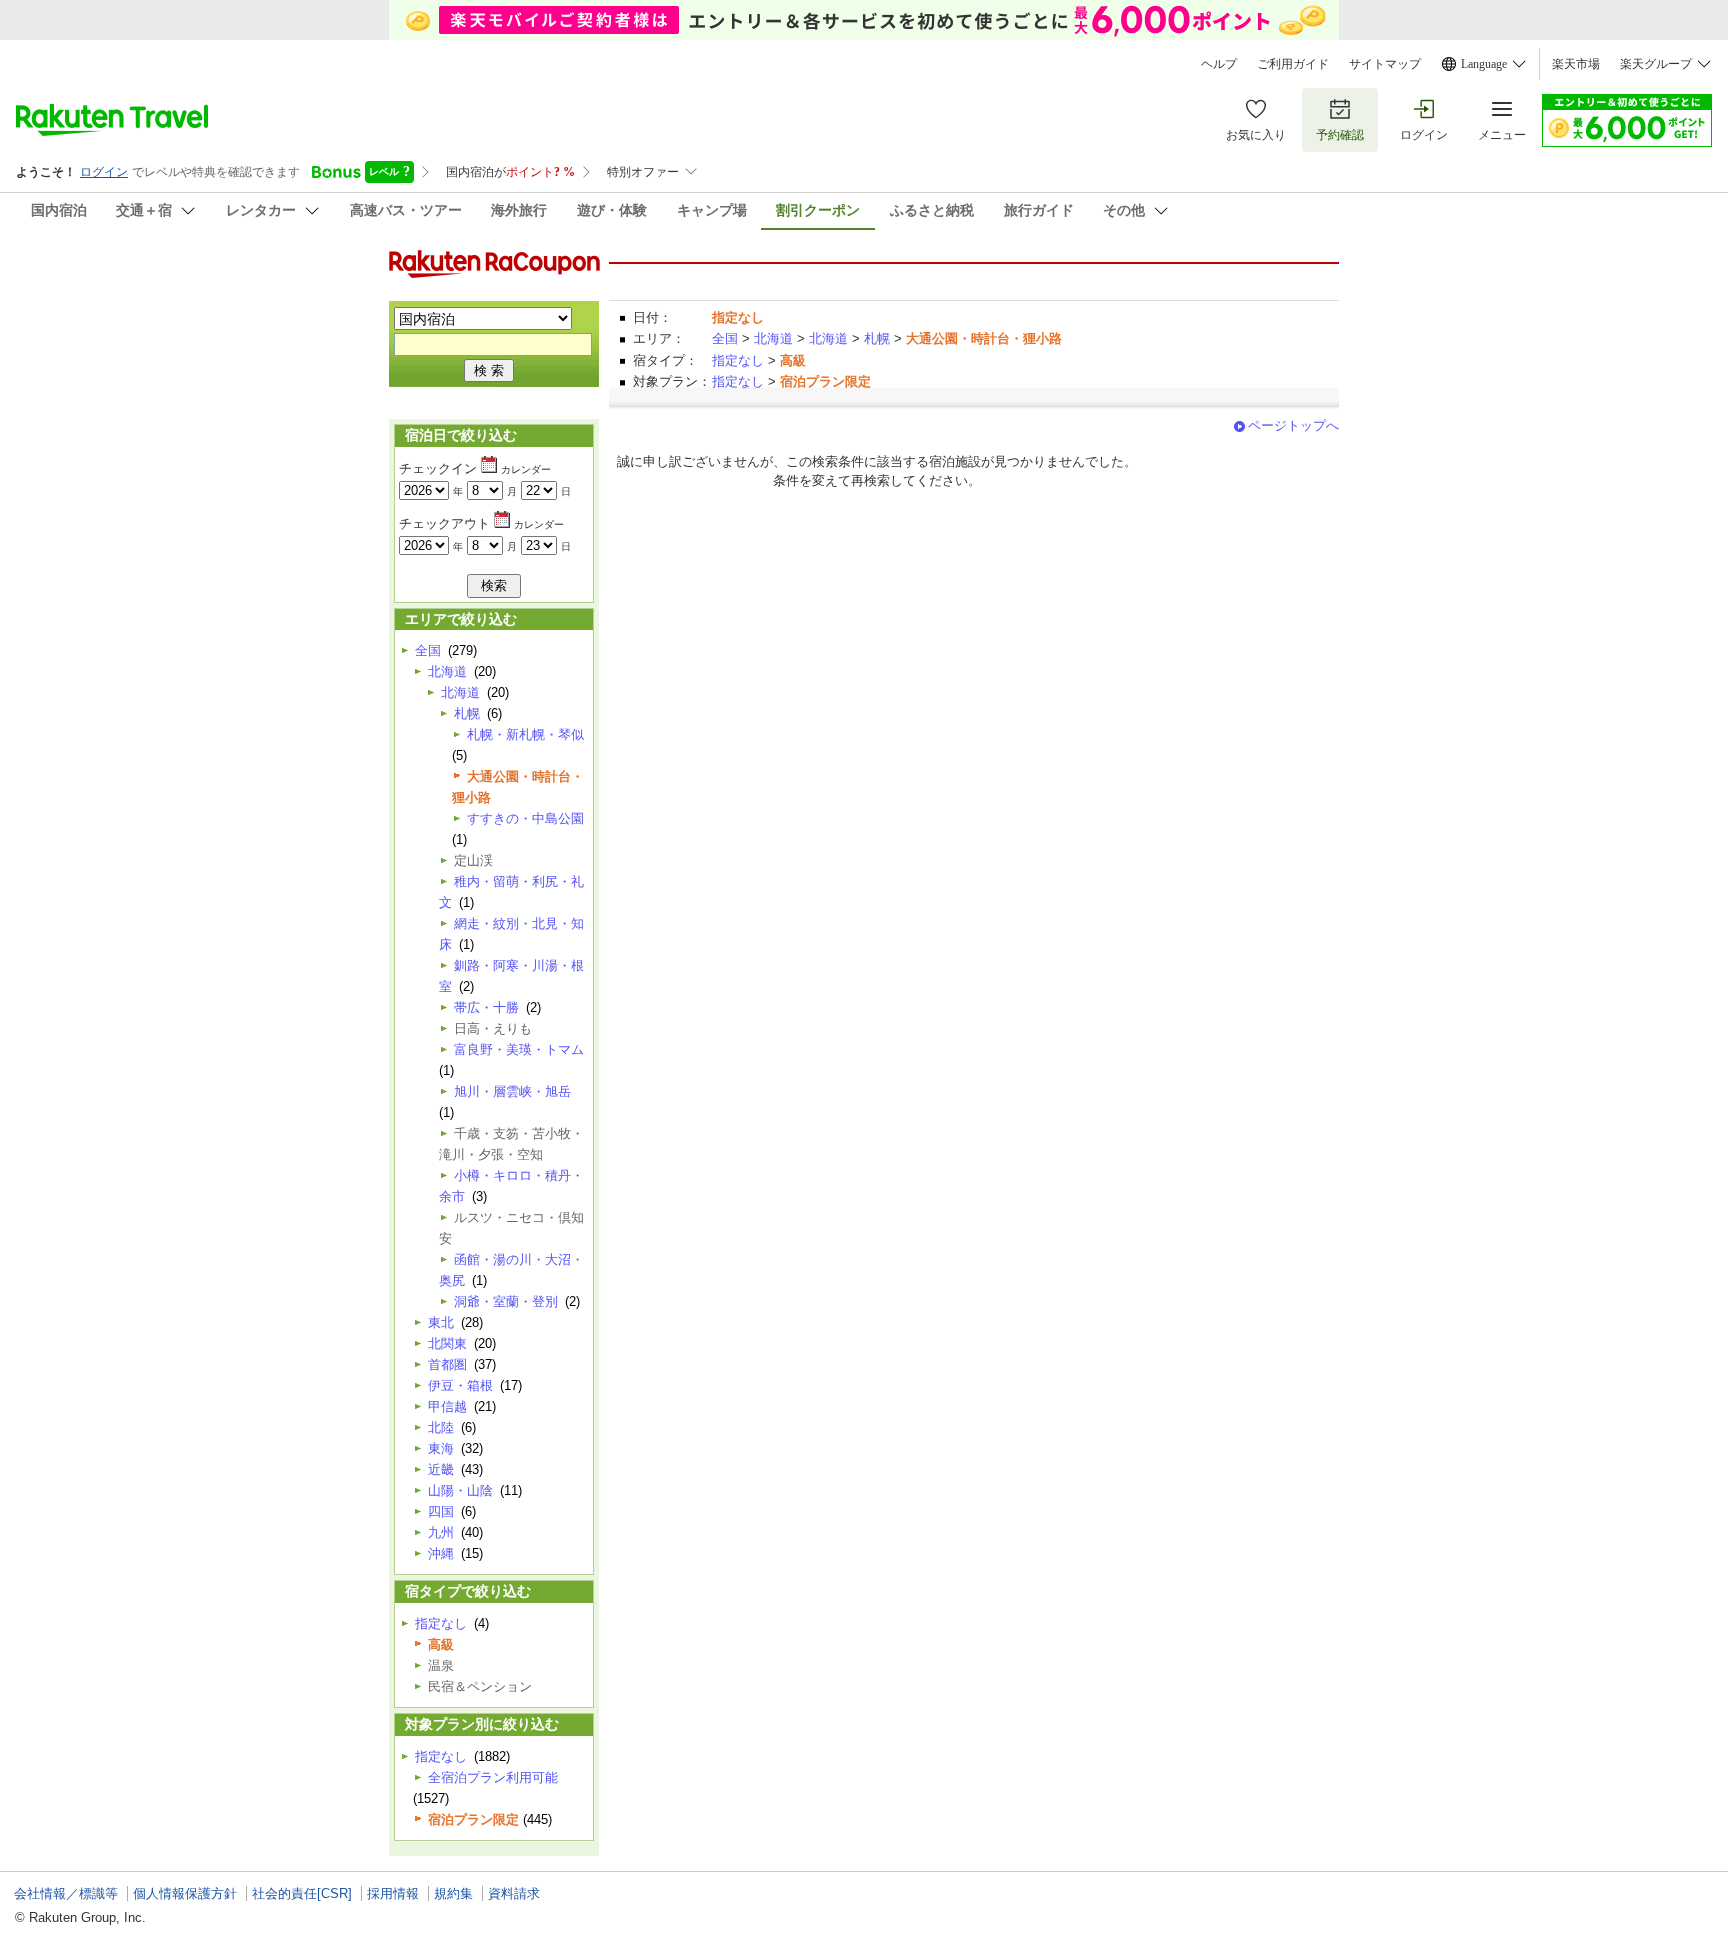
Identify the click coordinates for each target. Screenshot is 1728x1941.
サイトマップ (1385, 64)
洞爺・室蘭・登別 (506, 1301)
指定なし (738, 360)
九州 (441, 1532)
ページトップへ (1293, 425)
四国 (441, 1511)
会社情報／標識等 (66, 1893)
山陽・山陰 (460, 1490)
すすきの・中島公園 (525, 818)
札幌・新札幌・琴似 (525, 734)
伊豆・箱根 (460, 1385)
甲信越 (447, 1406)
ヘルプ (1219, 64)
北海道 (773, 338)
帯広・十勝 (486, 1007)
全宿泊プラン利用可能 (493, 1777)
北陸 (441, 1427)
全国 (725, 338)
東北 (441, 1322)
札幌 (877, 338)
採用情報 (393, 1893)
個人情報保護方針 (185, 1893)
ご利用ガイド (1293, 64)
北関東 (447, 1343)
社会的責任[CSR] (302, 1893)
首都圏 (447, 1364)
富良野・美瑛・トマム (519, 1049)
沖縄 (441, 1553)
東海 (441, 1448)
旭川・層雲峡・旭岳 (512, 1091)
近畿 (441, 1469)
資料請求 (514, 1893)
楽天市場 (1576, 64)
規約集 (453, 1893)
